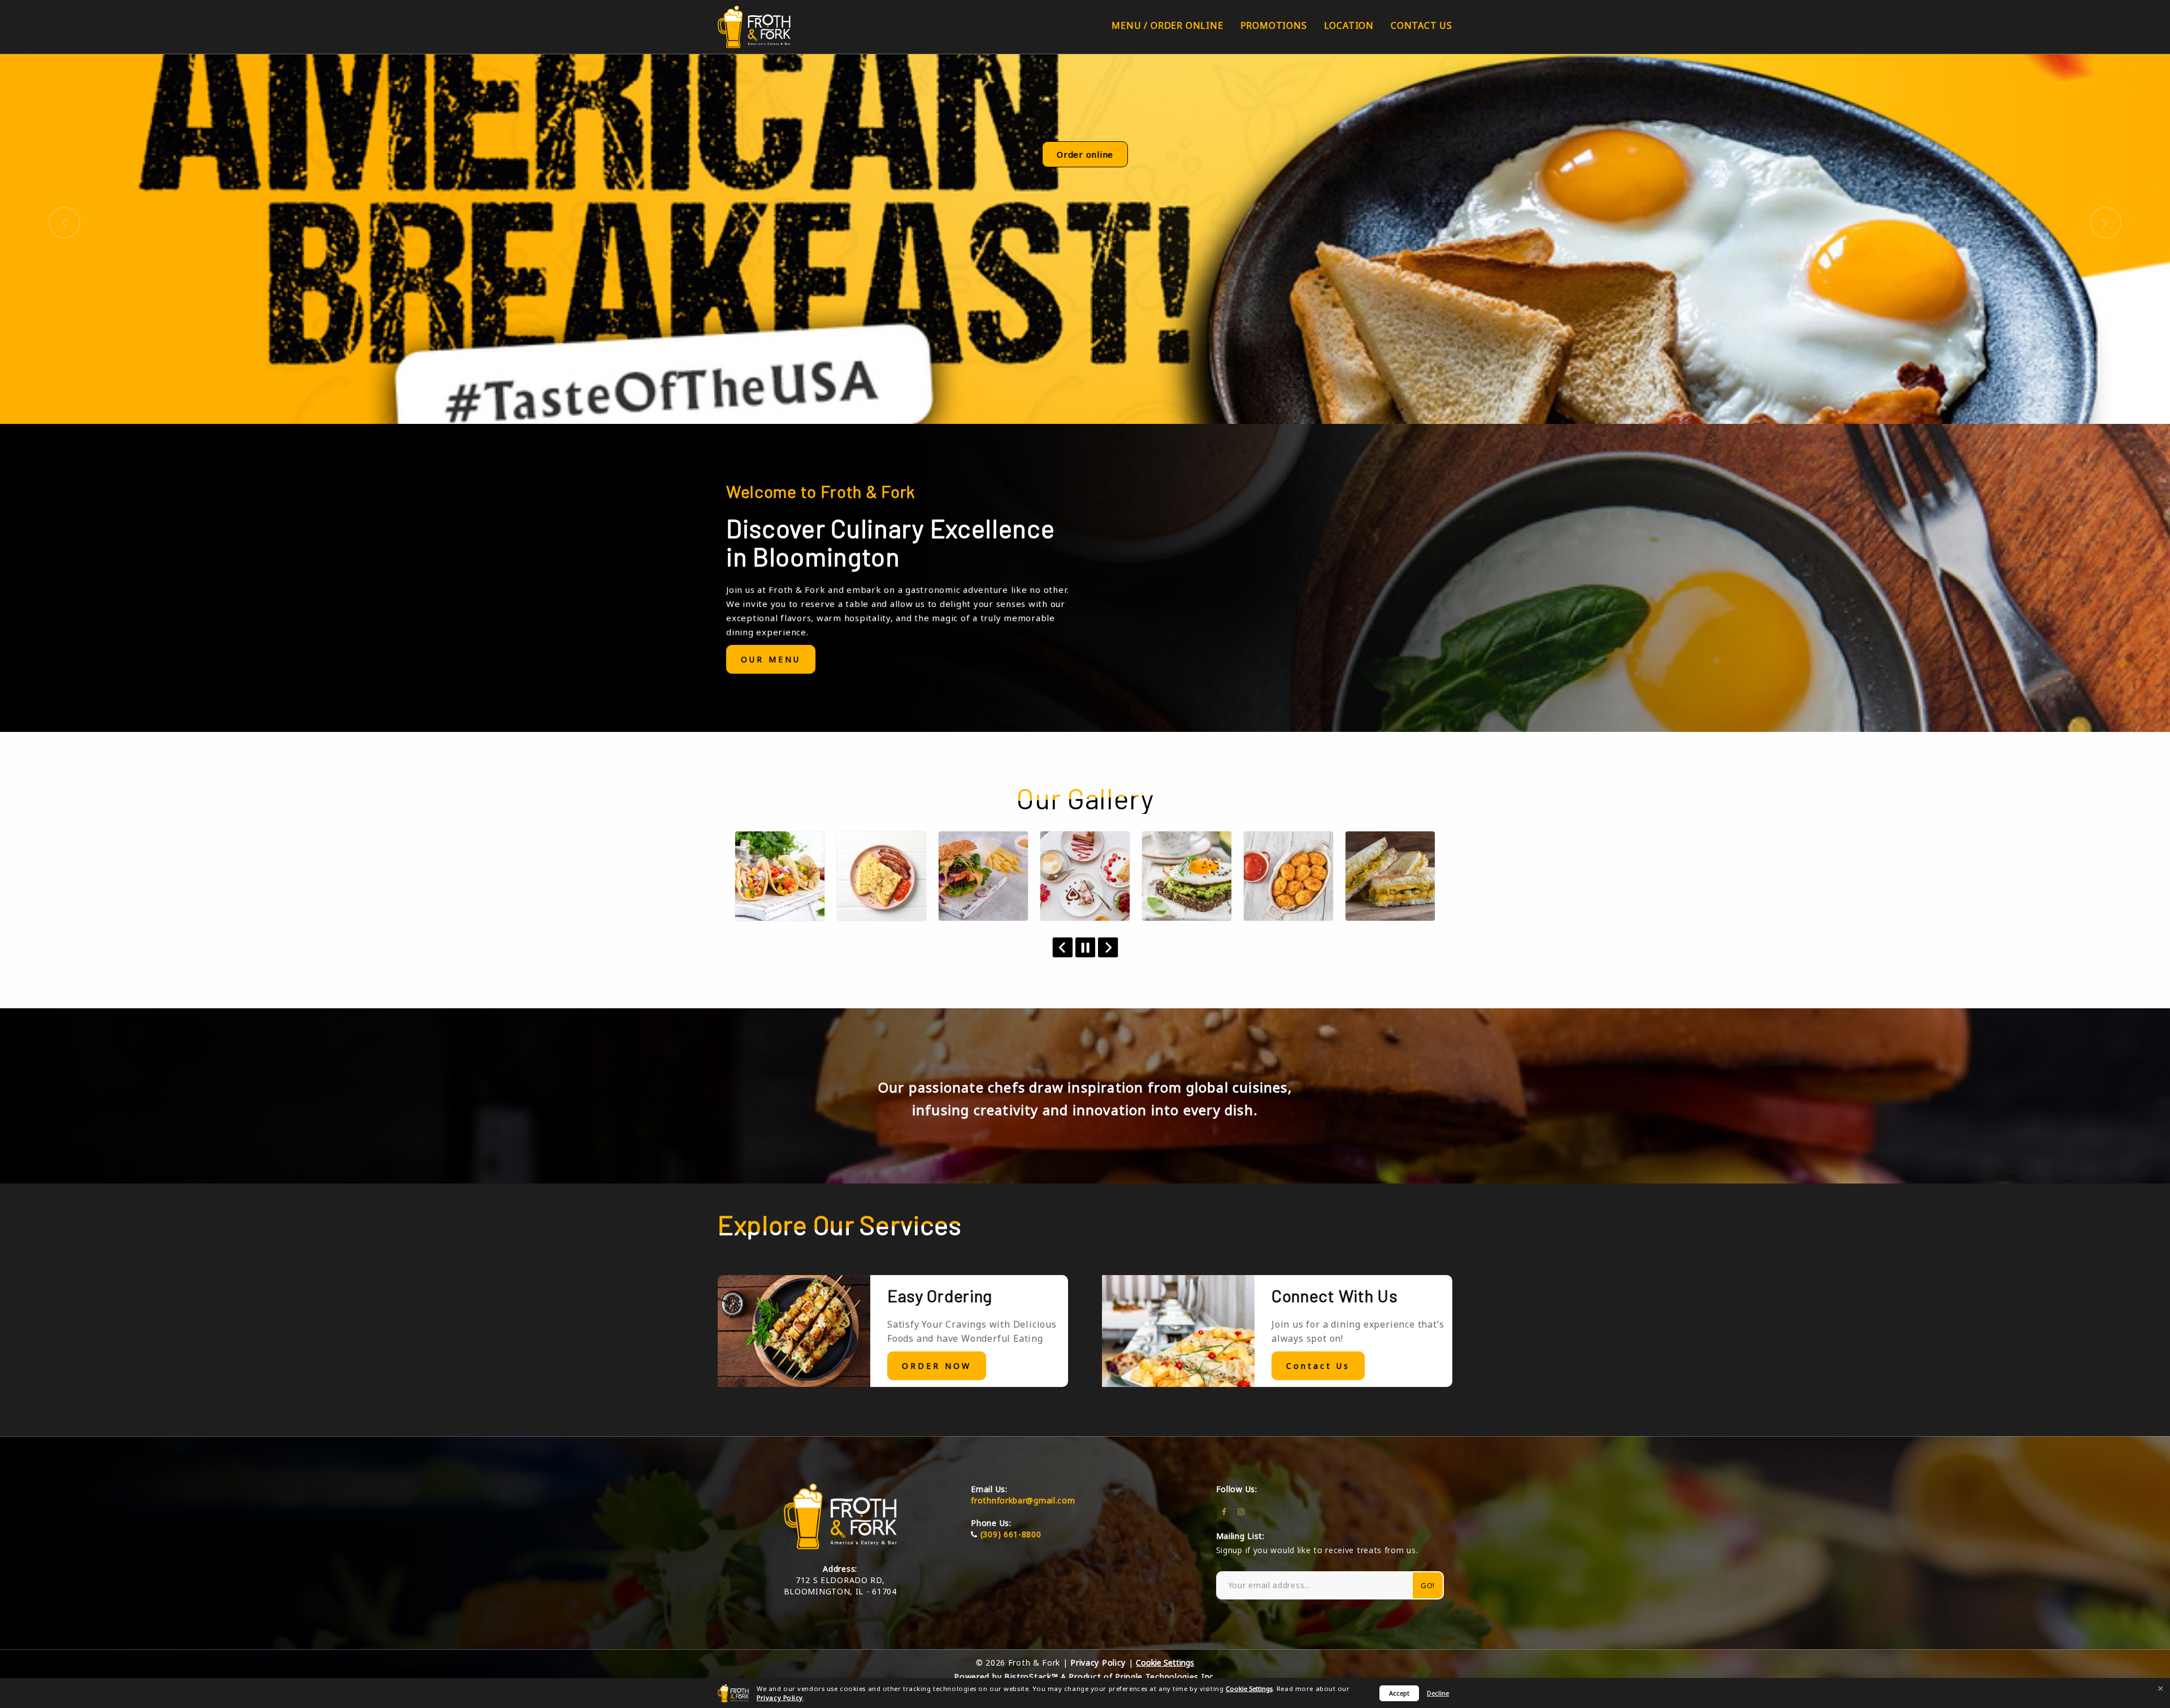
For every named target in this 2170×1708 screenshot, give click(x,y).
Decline (1438, 1693)
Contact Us (1422, 25)
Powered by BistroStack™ (1006, 1677)
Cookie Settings (1249, 1689)
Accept (1399, 1693)
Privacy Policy (780, 1698)
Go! (1428, 1585)
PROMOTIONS (1274, 25)
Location (1349, 25)
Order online (1085, 154)
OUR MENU (771, 659)
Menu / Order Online (1167, 25)
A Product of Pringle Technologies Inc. (1138, 1677)
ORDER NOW (937, 1366)
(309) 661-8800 (1011, 1534)
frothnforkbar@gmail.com (1023, 1500)
